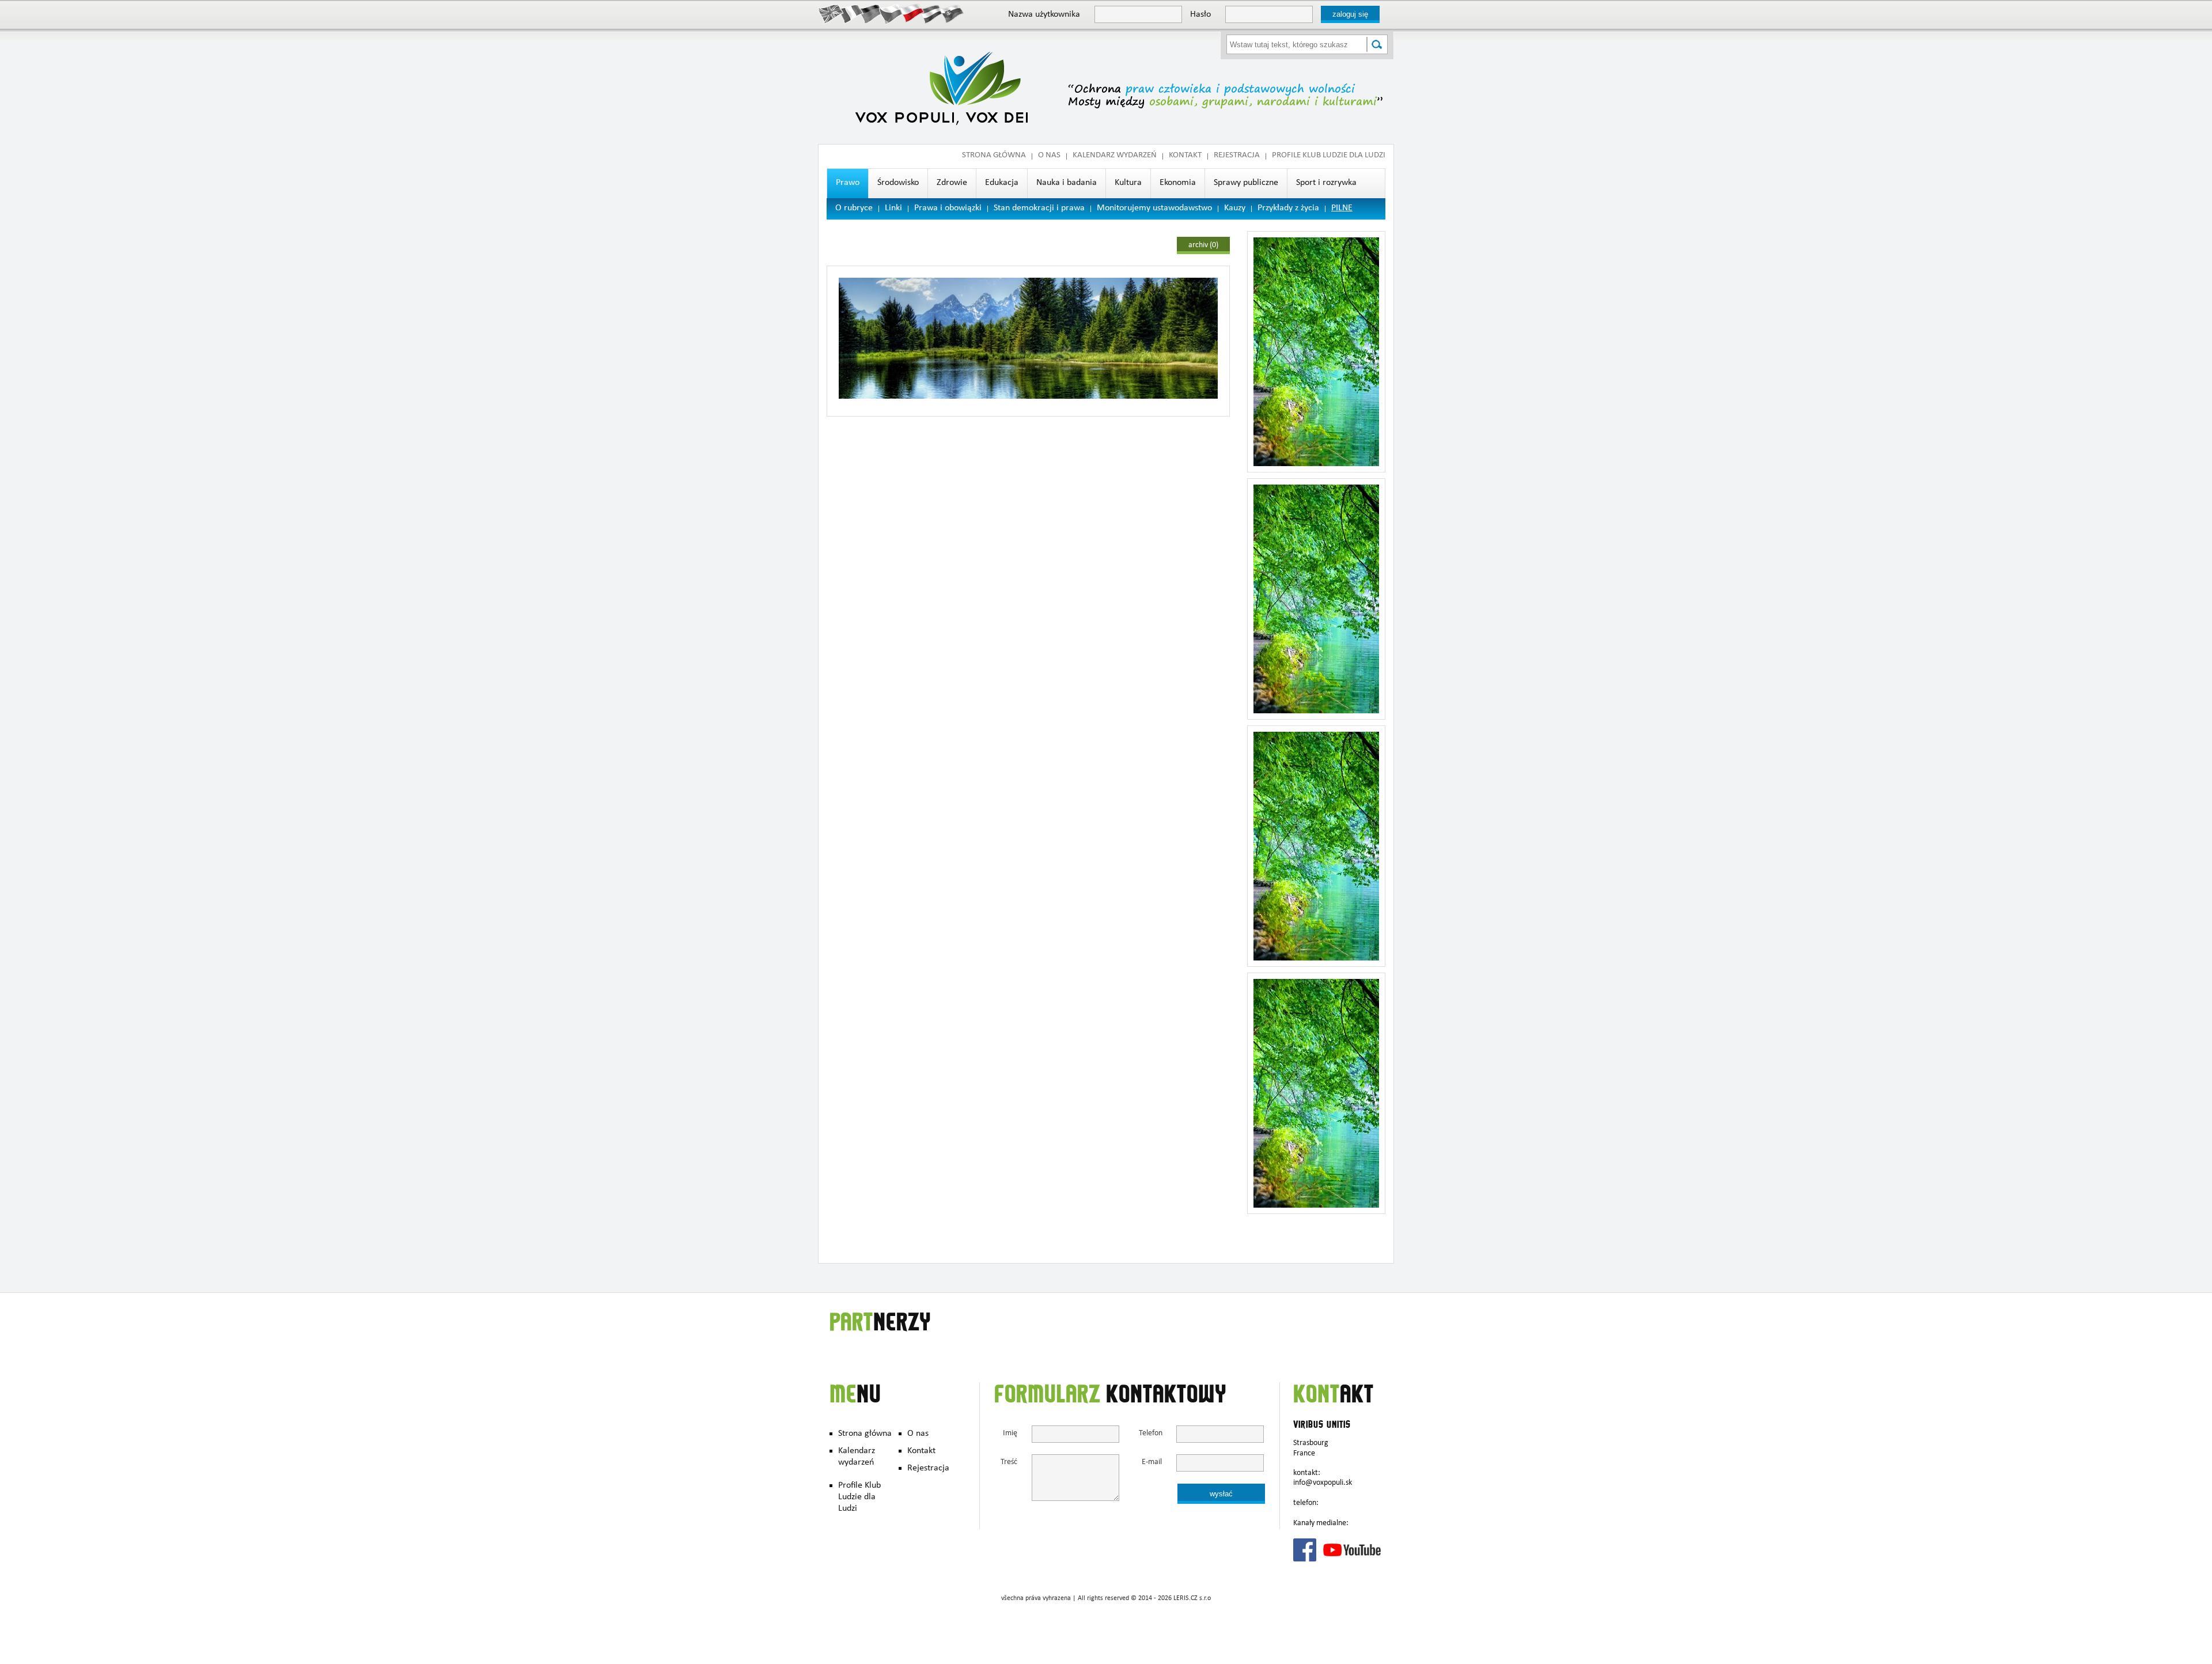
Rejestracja (1237, 156)
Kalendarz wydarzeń (1115, 156)
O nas (1049, 156)
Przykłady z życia (1288, 209)
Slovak (952, 13)
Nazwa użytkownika (1044, 15)
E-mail (1152, 1463)
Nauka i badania (1067, 183)
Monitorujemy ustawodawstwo (1154, 209)
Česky (891, 13)
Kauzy (1235, 209)
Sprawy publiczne (1246, 183)
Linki (893, 209)
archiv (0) (1203, 245)
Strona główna (994, 156)
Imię (1010, 1434)
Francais (851, 13)
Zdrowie (952, 183)
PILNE (1342, 209)
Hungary (932, 13)
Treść (1009, 1463)
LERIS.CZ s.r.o (1192, 1599)
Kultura (1128, 183)
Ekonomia (1178, 183)
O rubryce (854, 209)
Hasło (1200, 15)
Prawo (848, 183)
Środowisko (898, 183)
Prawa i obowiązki (948, 209)
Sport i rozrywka (1326, 183)
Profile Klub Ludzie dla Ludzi (1329, 156)
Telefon (1150, 1434)
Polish (912, 13)
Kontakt (1185, 156)
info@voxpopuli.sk (1323, 1483)
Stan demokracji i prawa (1039, 209)
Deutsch (871, 13)
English (831, 13)
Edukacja (1002, 183)
